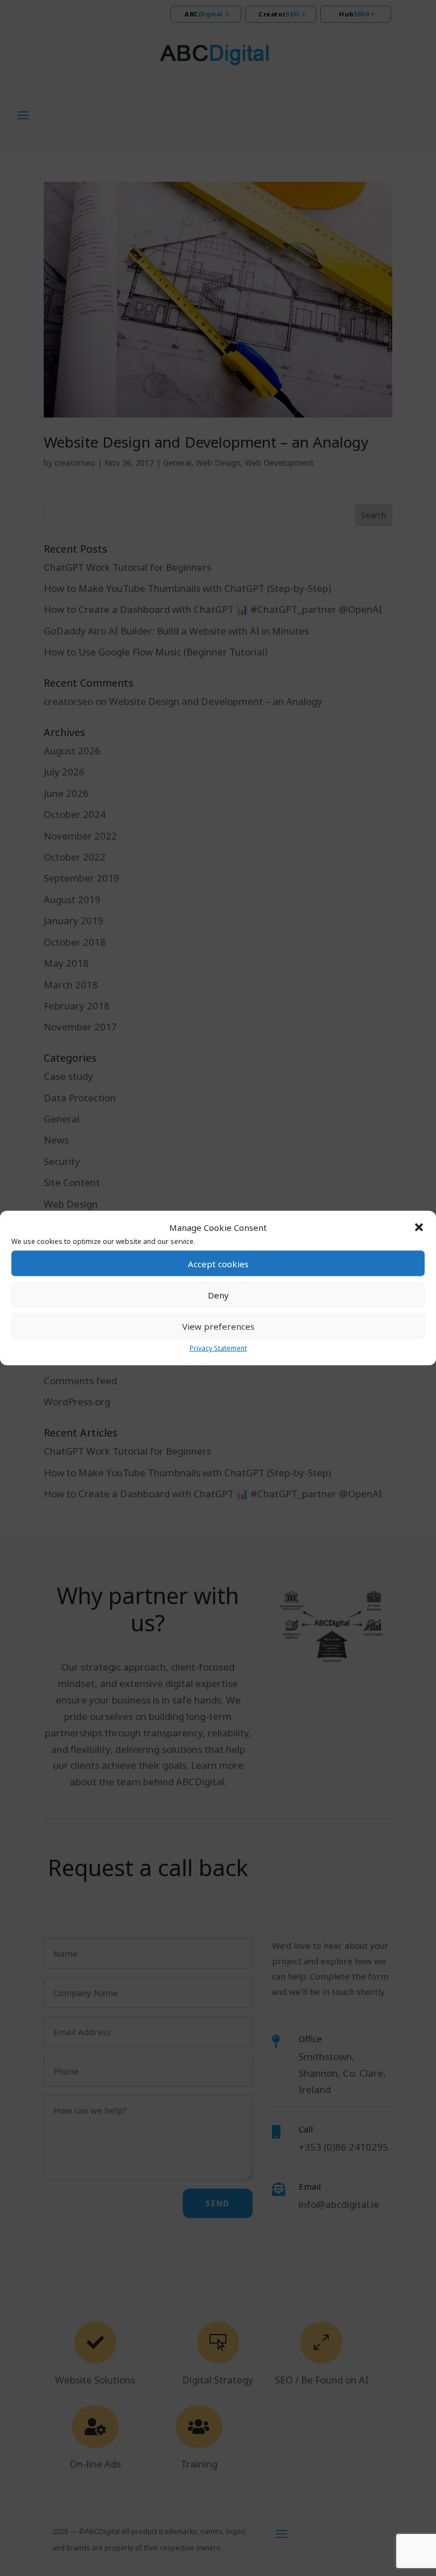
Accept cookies (218, 1264)
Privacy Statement (218, 1348)
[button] (419, 1228)
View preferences (218, 1326)
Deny (218, 1295)
